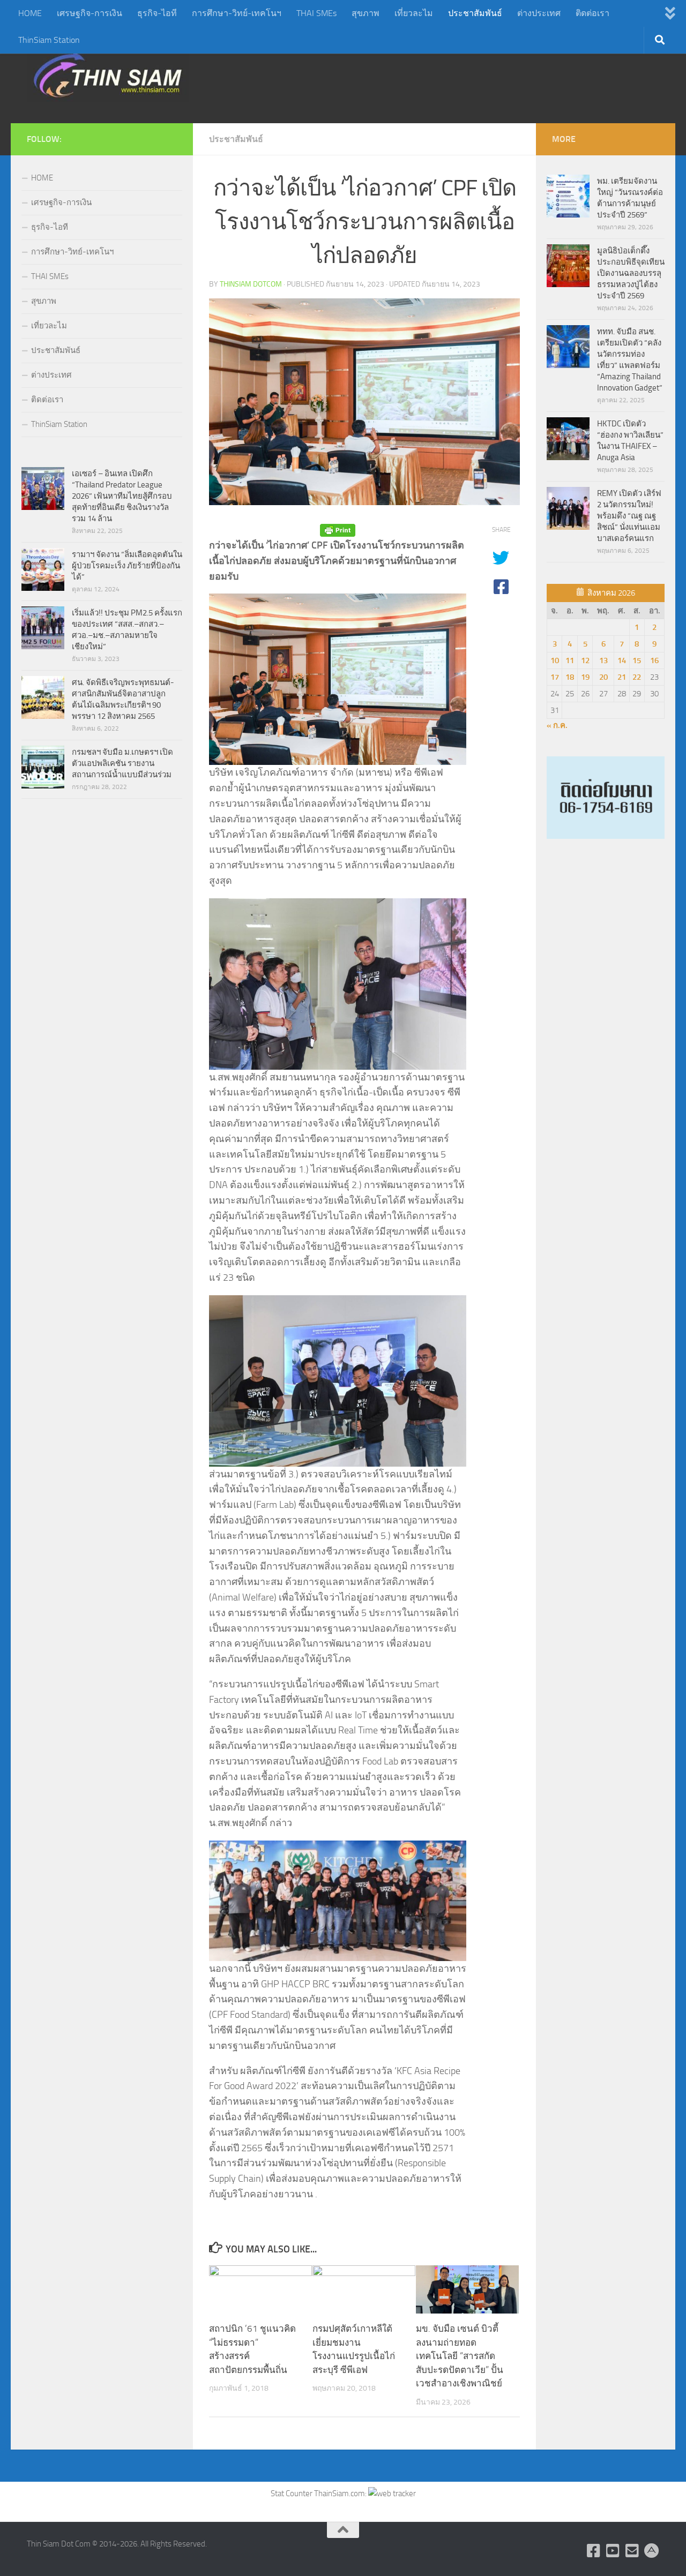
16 (654, 660)
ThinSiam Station (49, 40)
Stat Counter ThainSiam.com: (319, 2494)
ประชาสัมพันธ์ (475, 13)
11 (570, 660)
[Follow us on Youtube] (613, 2551)
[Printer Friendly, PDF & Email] (338, 530)
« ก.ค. (557, 725)
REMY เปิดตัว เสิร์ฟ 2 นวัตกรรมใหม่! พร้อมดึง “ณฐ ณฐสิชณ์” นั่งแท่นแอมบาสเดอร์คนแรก (629, 516)
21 (622, 677)
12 (585, 660)
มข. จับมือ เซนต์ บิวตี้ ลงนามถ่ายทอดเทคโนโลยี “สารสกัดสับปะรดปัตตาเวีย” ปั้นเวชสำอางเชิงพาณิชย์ (460, 2356)
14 (622, 660)
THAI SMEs (316, 13)
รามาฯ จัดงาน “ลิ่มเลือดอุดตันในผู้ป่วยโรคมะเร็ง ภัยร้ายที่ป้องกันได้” (127, 566)
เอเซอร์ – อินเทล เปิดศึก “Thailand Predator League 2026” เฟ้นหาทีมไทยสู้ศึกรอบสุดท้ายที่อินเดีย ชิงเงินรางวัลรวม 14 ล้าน (122, 496)
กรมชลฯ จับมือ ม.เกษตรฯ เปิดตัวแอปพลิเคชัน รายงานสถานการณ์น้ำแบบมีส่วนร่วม (122, 763)
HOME (30, 13)
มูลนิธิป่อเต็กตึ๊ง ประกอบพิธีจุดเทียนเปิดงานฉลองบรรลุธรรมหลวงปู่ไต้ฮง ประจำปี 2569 (631, 273)
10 (555, 660)
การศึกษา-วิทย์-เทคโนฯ (237, 13)
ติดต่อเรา (592, 13)
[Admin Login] (652, 2551)
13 (603, 660)
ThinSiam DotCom (251, 284)
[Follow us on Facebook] (594, 2551)
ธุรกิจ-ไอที (157, 13)
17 (555, 677)
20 (603, 677)
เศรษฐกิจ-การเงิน (90, 13)
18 (570, 677)
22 (637, 677)
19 (585, 677)
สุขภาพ (366, 13)
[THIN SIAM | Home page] (108, 75)
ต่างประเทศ (539, 13)
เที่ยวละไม (414, 13)
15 (637, 660)
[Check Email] (632, 2551)
